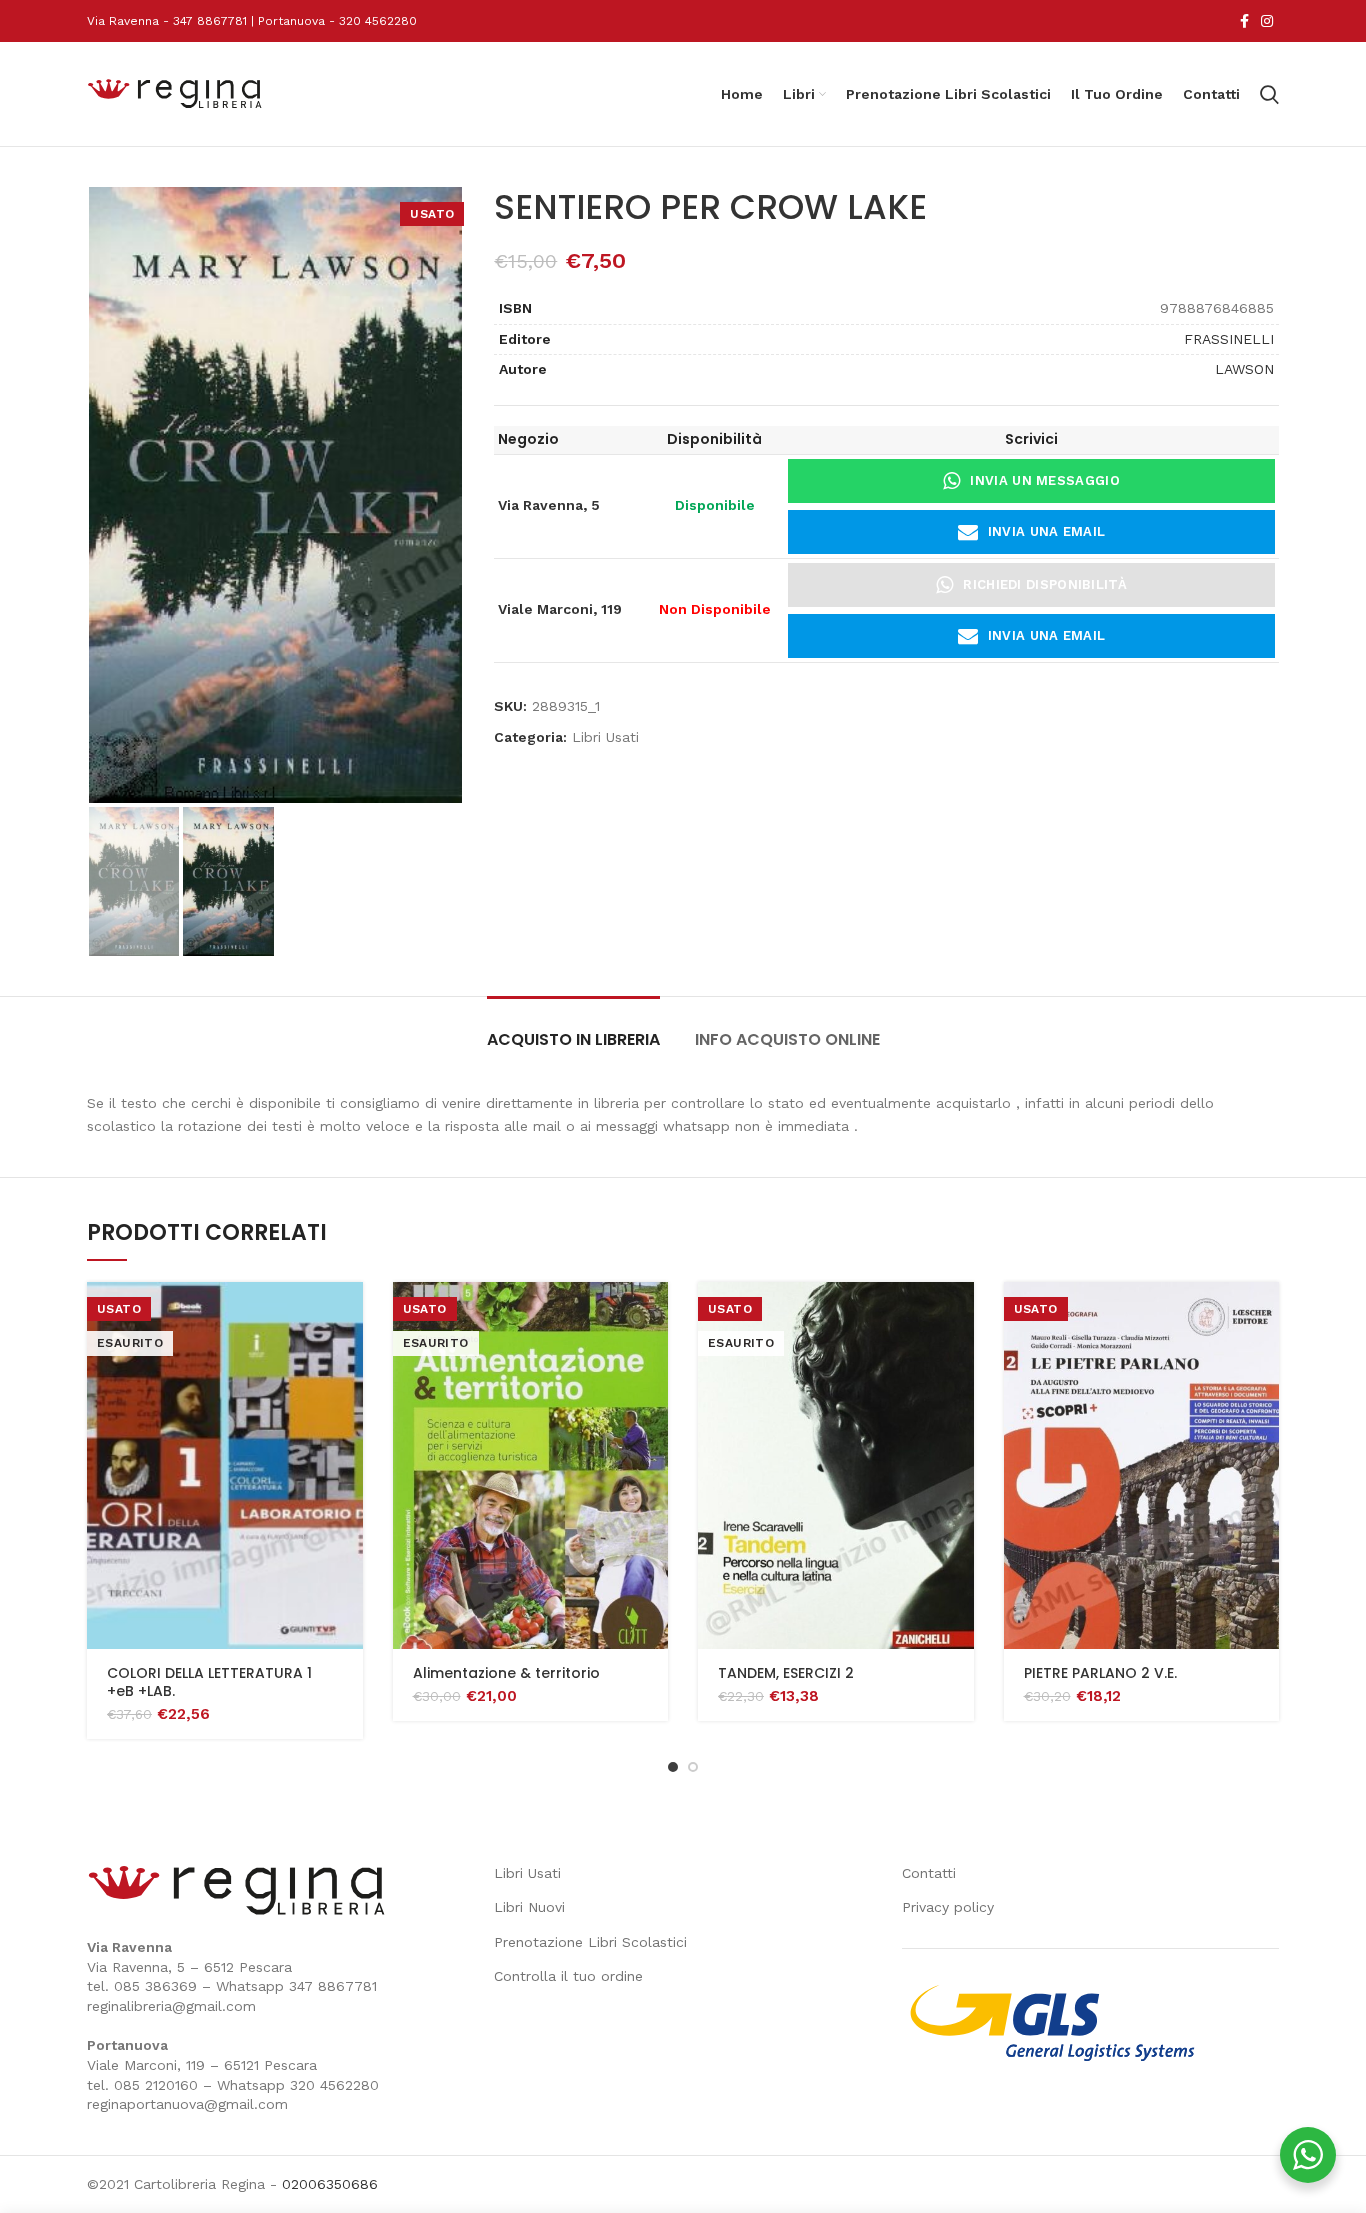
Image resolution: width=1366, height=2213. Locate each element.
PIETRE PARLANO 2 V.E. (1100, 1673)
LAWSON (1244, 369)
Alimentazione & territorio (506, 1673)
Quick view (348, 1314)
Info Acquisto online (787, 1039)
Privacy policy (948, 1907)
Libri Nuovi (529, 1907)
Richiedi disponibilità (1045, 584)
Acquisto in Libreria (573, 1039)
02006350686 (330, 2184)
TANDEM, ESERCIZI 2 (786, 1673)
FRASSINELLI (1229, 339)
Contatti (929, 1873)
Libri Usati (605, 737)
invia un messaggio (1044, 480)
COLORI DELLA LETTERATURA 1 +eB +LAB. (209, 1682)
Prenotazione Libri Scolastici (590, 1942)
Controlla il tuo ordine (568, 1976)
